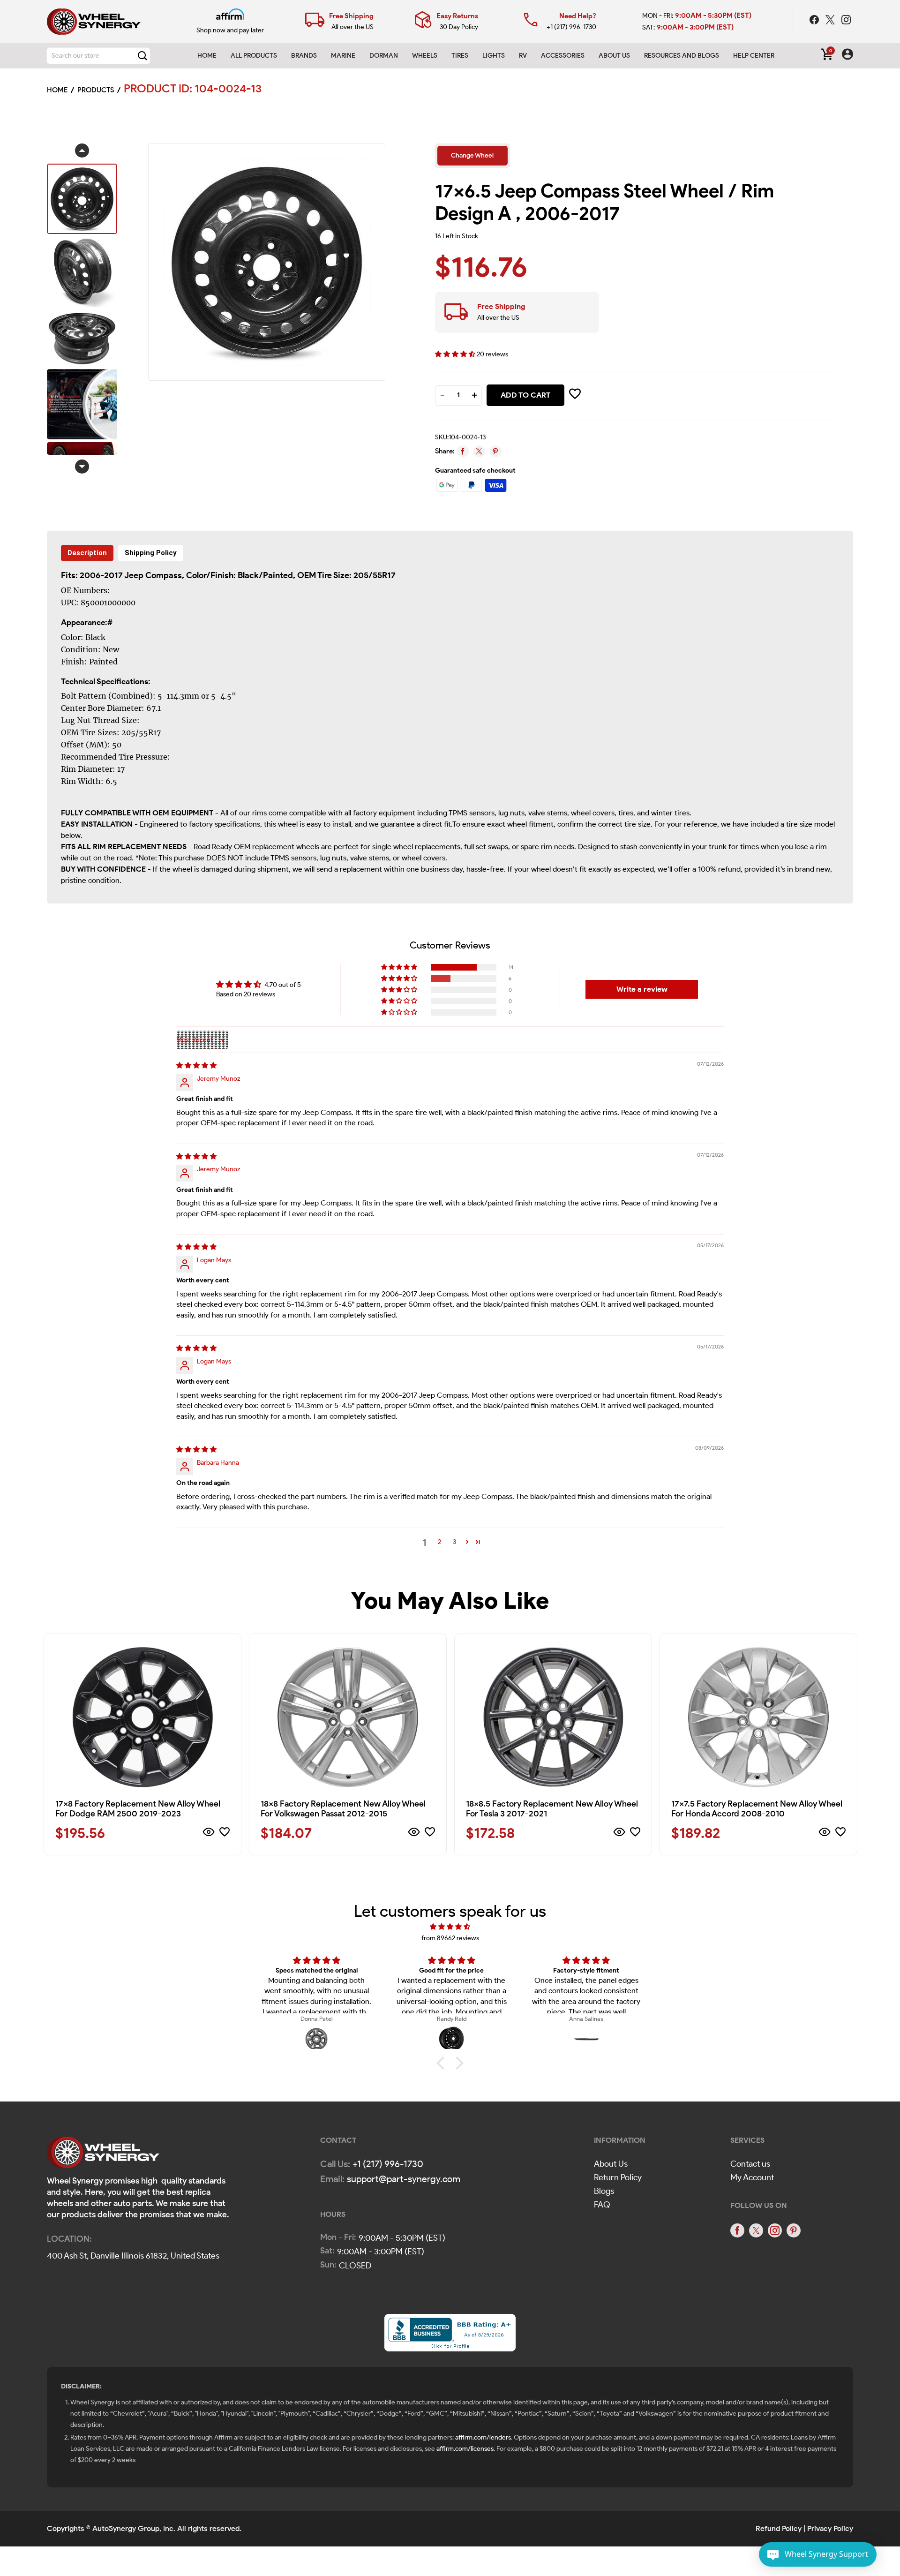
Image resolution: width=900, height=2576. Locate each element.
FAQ (602, 2205)
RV (523, 56)
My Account (752, 2177)
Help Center (754, 56)
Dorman (384, 56)
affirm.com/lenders (483, 2437)
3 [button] (454, 1542)
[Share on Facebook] (463, 451)
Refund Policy (779, 2528)
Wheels (425, 56)
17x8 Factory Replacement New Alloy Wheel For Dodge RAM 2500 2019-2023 (138, 1809)
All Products (254, 56)
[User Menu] (847, 56)
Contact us (750, 2164)
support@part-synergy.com (404, 2179)
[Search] (142, 56)
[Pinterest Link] (794, 2230)
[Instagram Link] (846, 21)
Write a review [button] (642, 989)
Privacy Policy (830, 2528)
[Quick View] (209, 1834)
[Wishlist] (225, 1834)
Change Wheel (472, 155)
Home (207, 56)
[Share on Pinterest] (496, 451)
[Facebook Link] (815, 21)
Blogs (604, 2191)
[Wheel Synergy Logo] (103, 2155)
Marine (343, 56)
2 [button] (439, 1542)
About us (614, 56)
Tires (460, 56)
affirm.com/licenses (465, 2449)
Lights (494, 56)
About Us (611, 2164)
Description (87, 553)
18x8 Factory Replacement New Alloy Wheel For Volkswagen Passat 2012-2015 (343, 1809)
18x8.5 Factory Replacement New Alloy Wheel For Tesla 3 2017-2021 (552, 1809)
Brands (304, 56)
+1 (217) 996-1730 (571, 27)
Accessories (563, 56)
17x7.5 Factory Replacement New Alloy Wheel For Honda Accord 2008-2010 (757, 1809)
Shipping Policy (151, 553)
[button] (456, 354)
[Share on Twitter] (479, 451)
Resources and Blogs (682, 56)
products (96, 90)
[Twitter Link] (831, 21)
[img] (196, 1066)
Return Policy (618, 2177)
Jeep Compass (153, 575)
